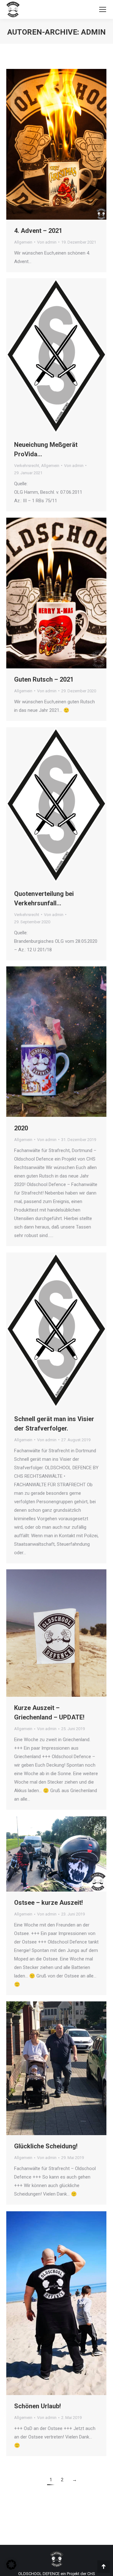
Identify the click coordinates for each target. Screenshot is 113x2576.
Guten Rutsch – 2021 (44, 679)
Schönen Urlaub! (38, 2406)
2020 (21, 1128)
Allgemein (23, 242)
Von (47, 242)
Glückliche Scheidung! (46, 2146)
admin (93, 32)
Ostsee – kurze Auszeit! (48, 1903)
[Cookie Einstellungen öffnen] (11, 2568)
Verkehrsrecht (27, 466)
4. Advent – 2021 (38, 231)
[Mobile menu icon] (103, 9)
